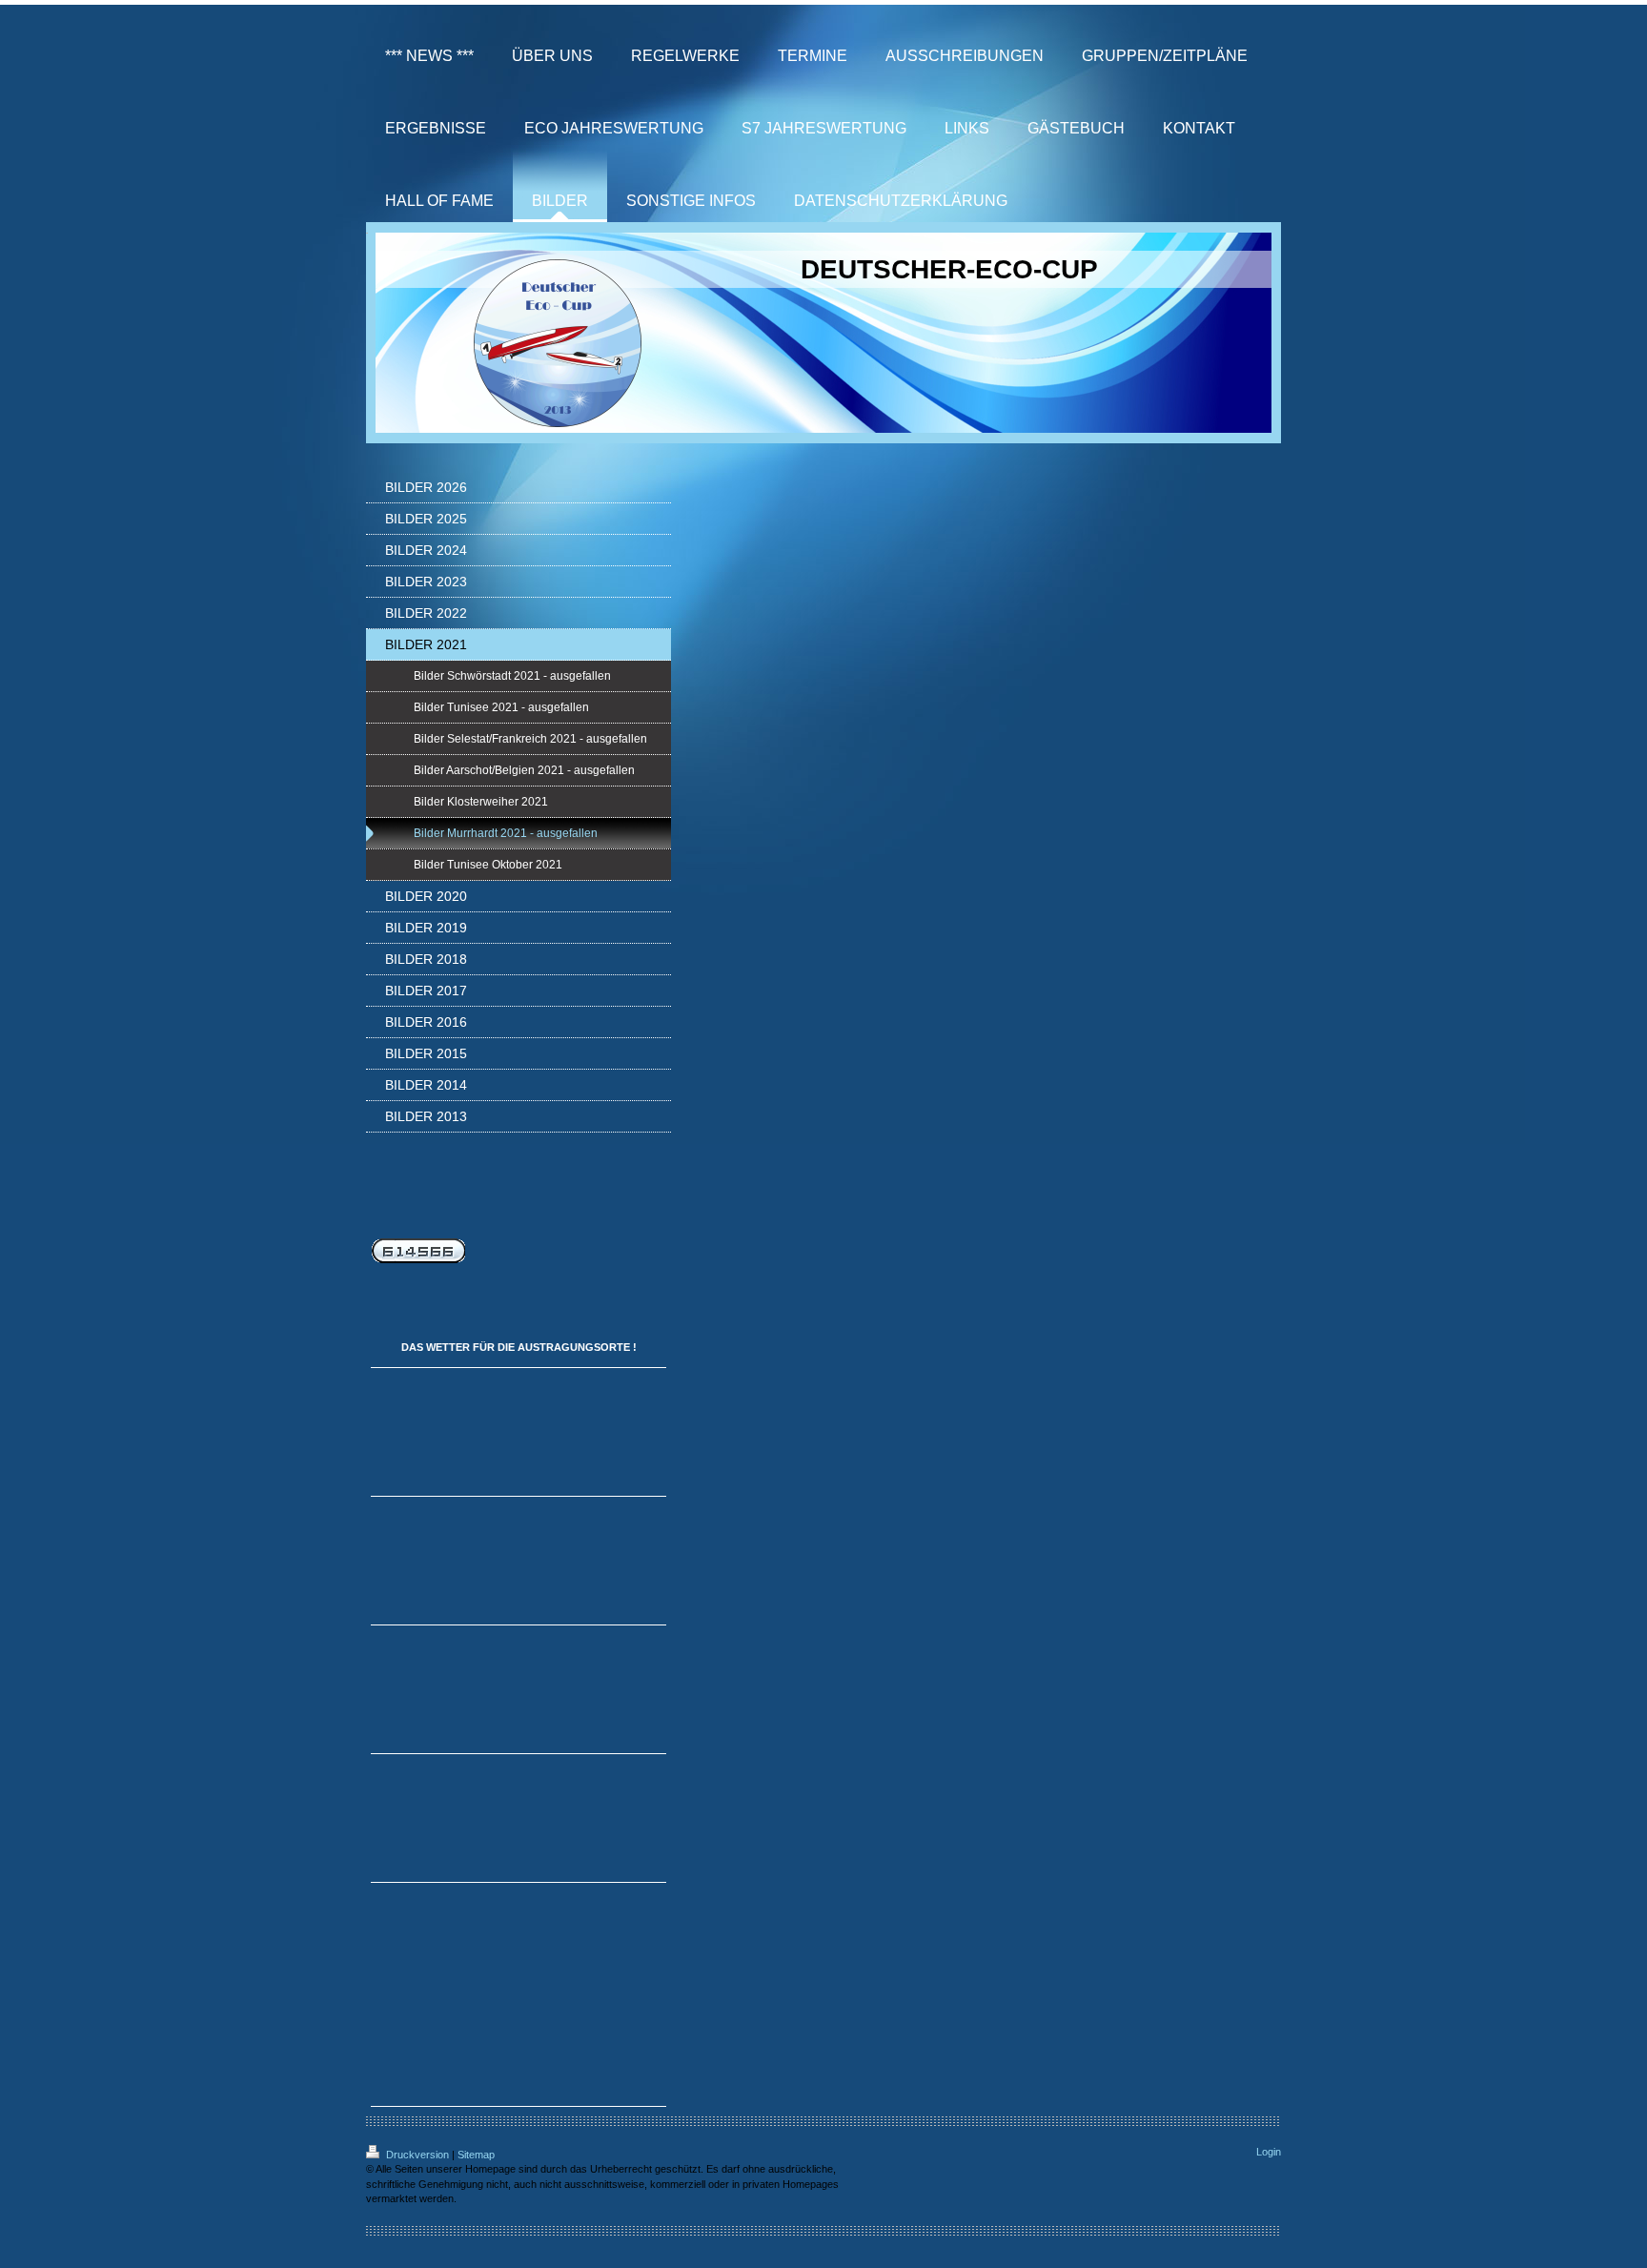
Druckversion (417, 2155)
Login (1269, 2152)
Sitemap (476, 2155)
